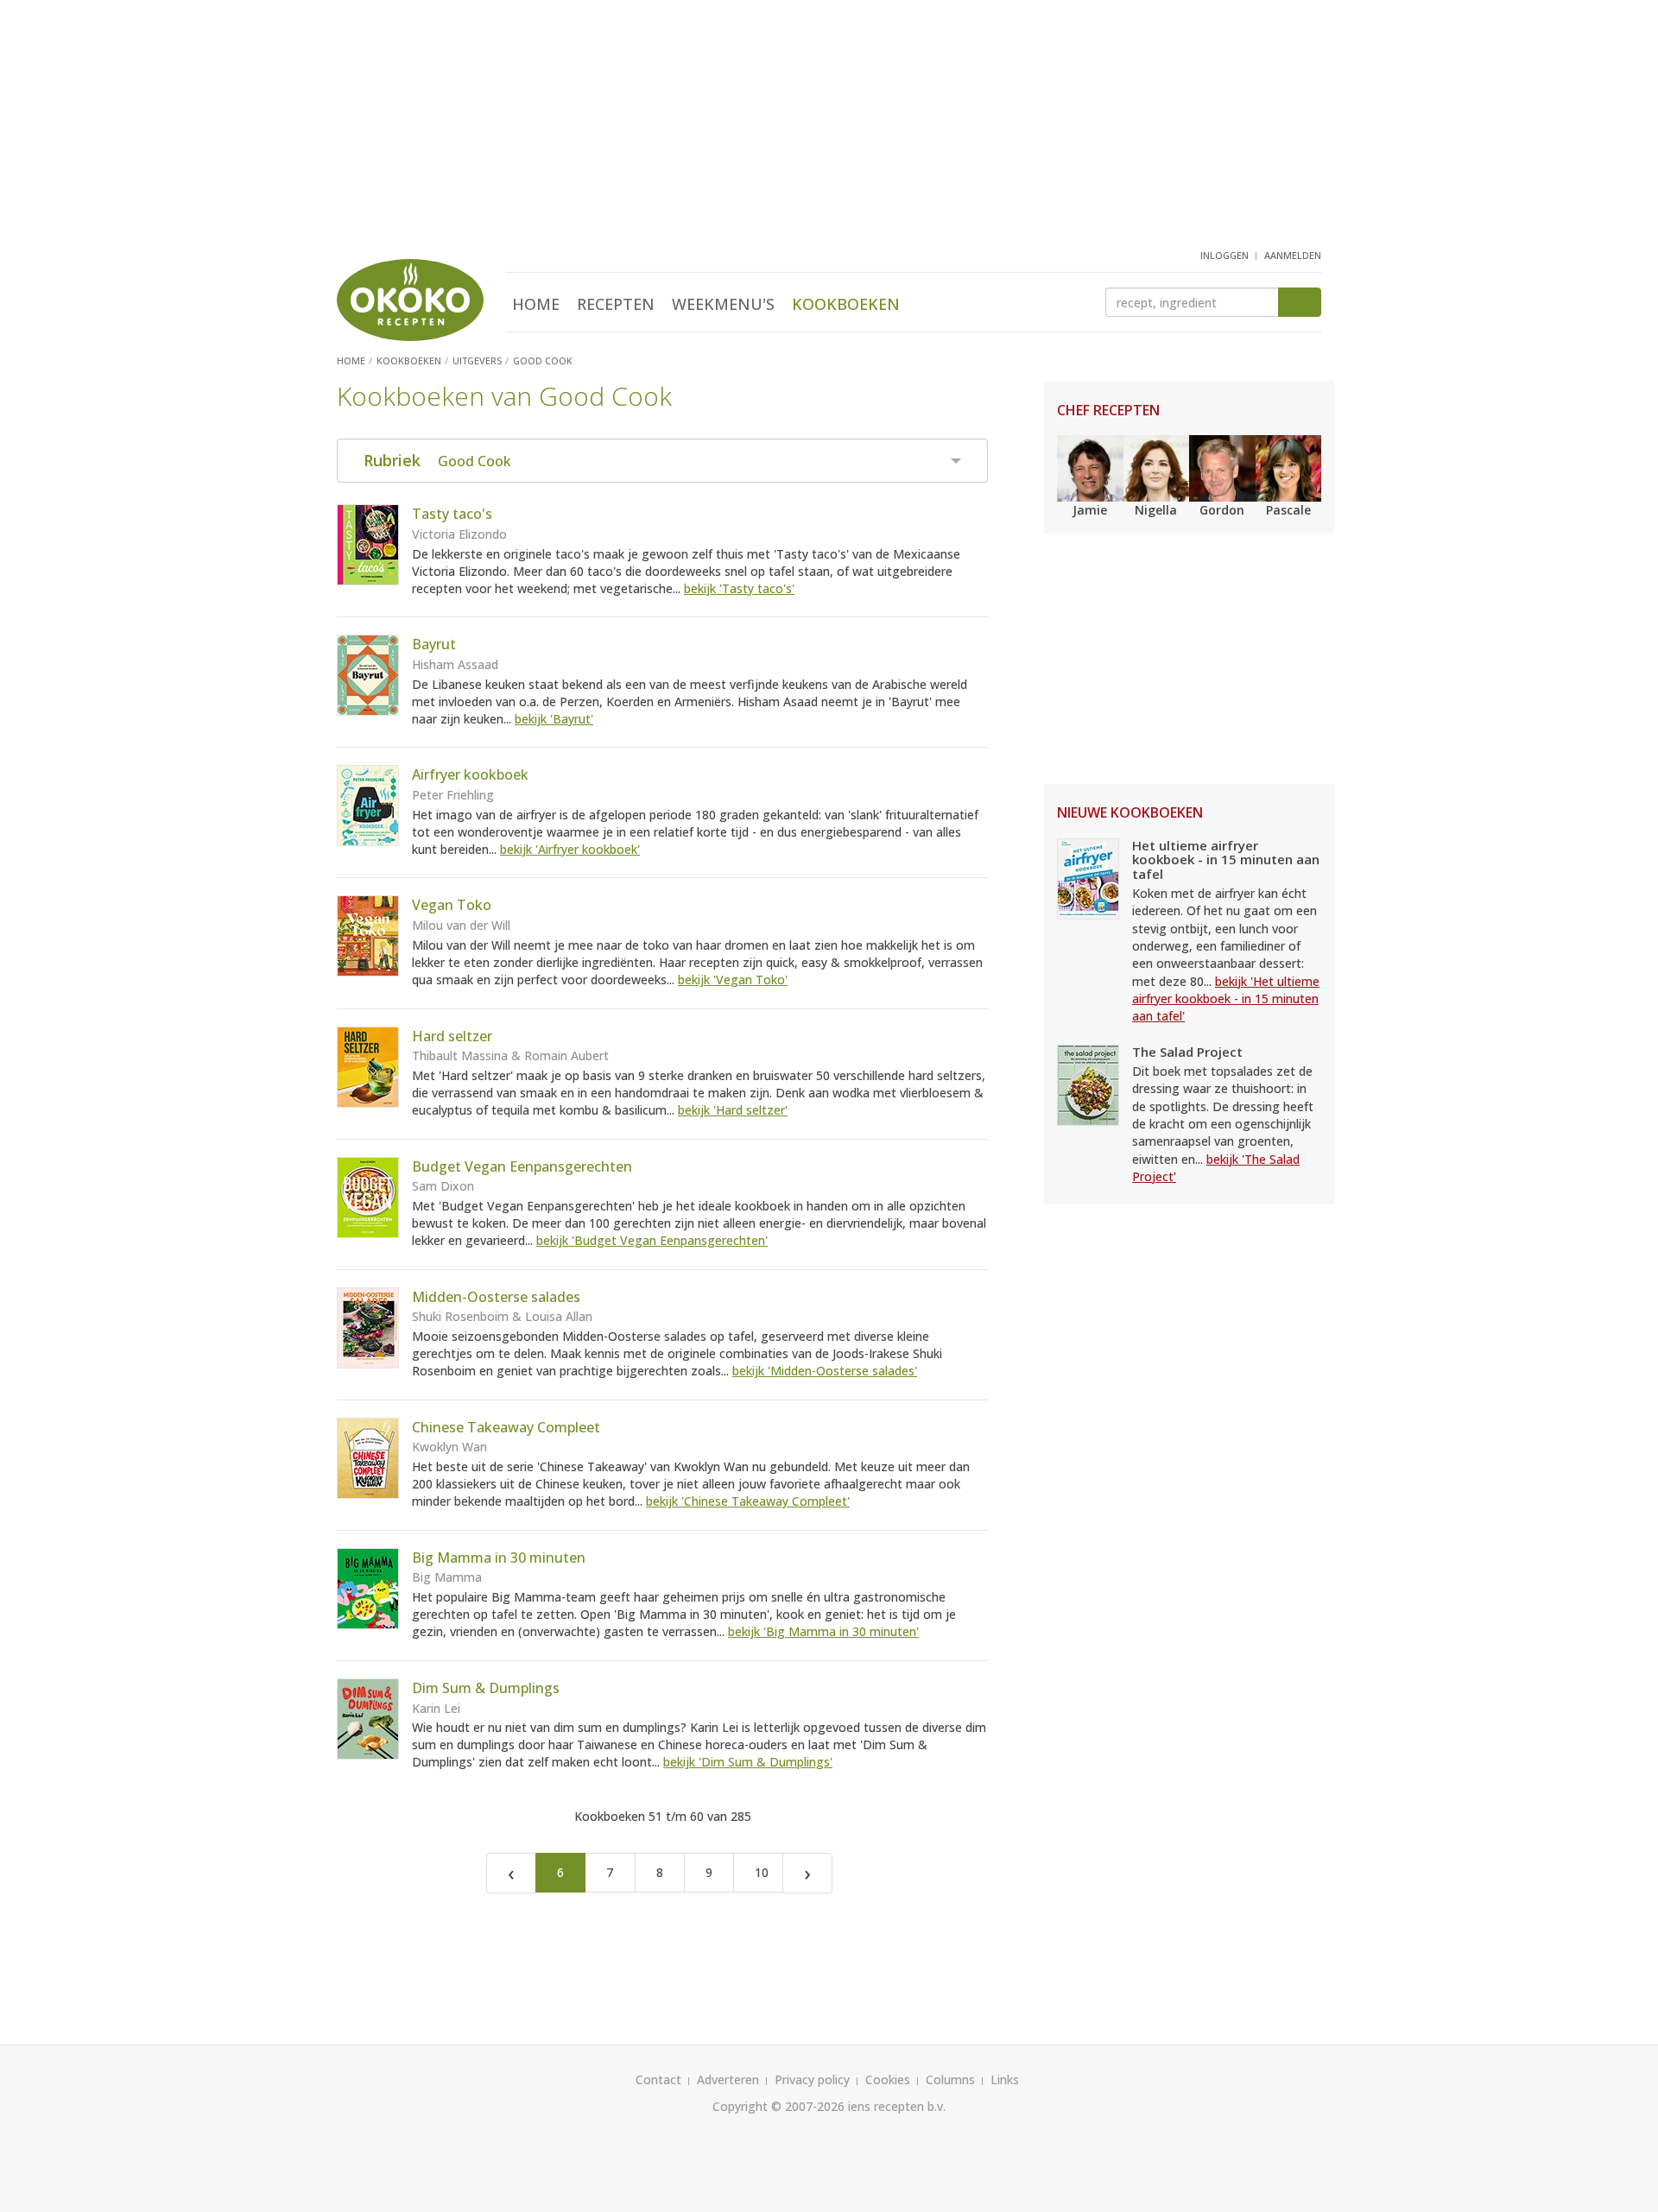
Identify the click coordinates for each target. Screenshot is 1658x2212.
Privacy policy (812, 2079)
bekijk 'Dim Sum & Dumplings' (748, 1762)
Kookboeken (846, 304)
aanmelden (1293, 255)
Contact (658, 2079)
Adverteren (728, 2079)
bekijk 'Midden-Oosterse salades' (825, 1371)
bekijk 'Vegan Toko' (733, 980)
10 (762, 1872)
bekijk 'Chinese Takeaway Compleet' (748, 1501)
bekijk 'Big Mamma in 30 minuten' (823, 1631)
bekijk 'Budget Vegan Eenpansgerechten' (652, 1240)
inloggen (1225, 255)
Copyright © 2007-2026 (778, 2106)
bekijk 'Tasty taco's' (739, 588)
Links (1005, 2079)
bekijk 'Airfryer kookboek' (570, 849)
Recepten (616, 304)
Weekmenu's (723, 304)
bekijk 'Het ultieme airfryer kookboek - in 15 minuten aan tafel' (1226, 999)
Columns (950, 2079)
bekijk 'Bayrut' (554, 719)
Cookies (888, 2079)
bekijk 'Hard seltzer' (733, 1110)
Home (536, 304)
